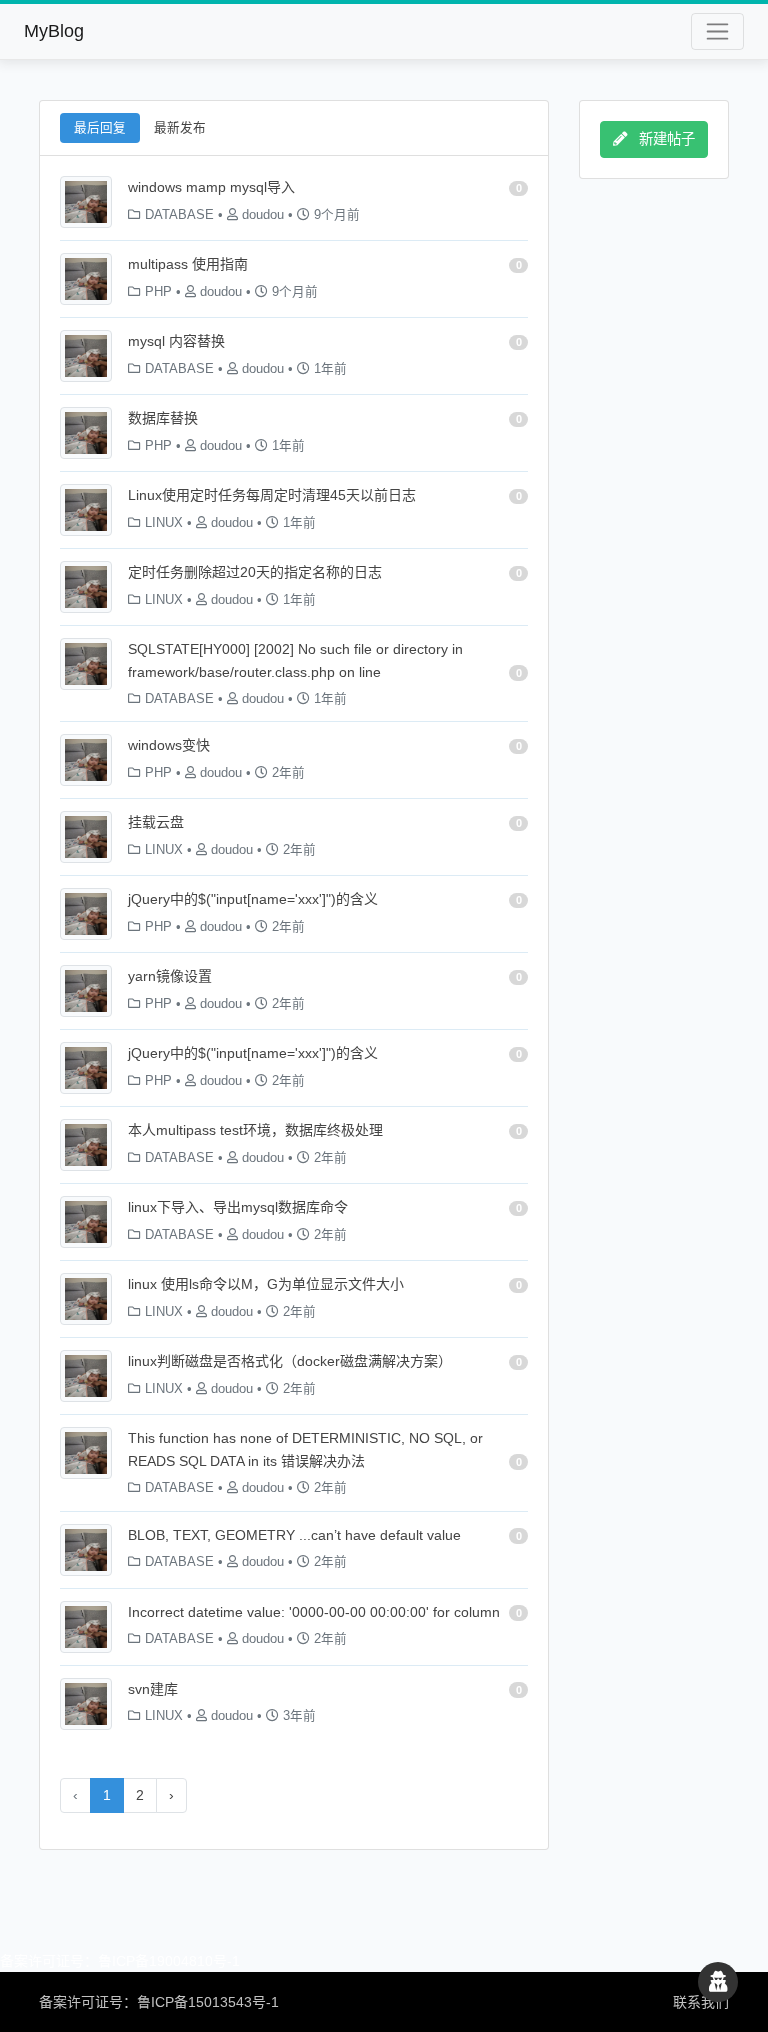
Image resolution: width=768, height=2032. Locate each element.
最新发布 (180, 128)
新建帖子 (665, 139)
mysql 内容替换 (176, 341)
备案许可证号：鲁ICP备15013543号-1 (159, 2002)
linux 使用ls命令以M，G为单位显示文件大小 (266, 1284)
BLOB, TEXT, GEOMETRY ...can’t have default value (294, 1535)
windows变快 (169, 745)
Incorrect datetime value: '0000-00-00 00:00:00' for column (314, 1612)
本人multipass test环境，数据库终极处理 (255, 1130)
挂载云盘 (156, 822)
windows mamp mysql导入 (211, 187)
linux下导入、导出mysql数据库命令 (238, 1207)
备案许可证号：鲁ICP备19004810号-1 (120, 1961)
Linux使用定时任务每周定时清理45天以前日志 (272, 495)
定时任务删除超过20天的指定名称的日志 (255, 572)
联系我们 (701, 2002)
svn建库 (153, 1689)
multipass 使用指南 (188, 264)
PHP (158, 292)
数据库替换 (163, 418)
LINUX (164, 523)
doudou (263, 215)
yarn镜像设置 (170, 976)
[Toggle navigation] (717, 31)
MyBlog (54, 31)
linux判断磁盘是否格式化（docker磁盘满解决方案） (290, 1361)
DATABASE (179, 215)
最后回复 (100, 128)
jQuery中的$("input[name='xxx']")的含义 (253, 899)
